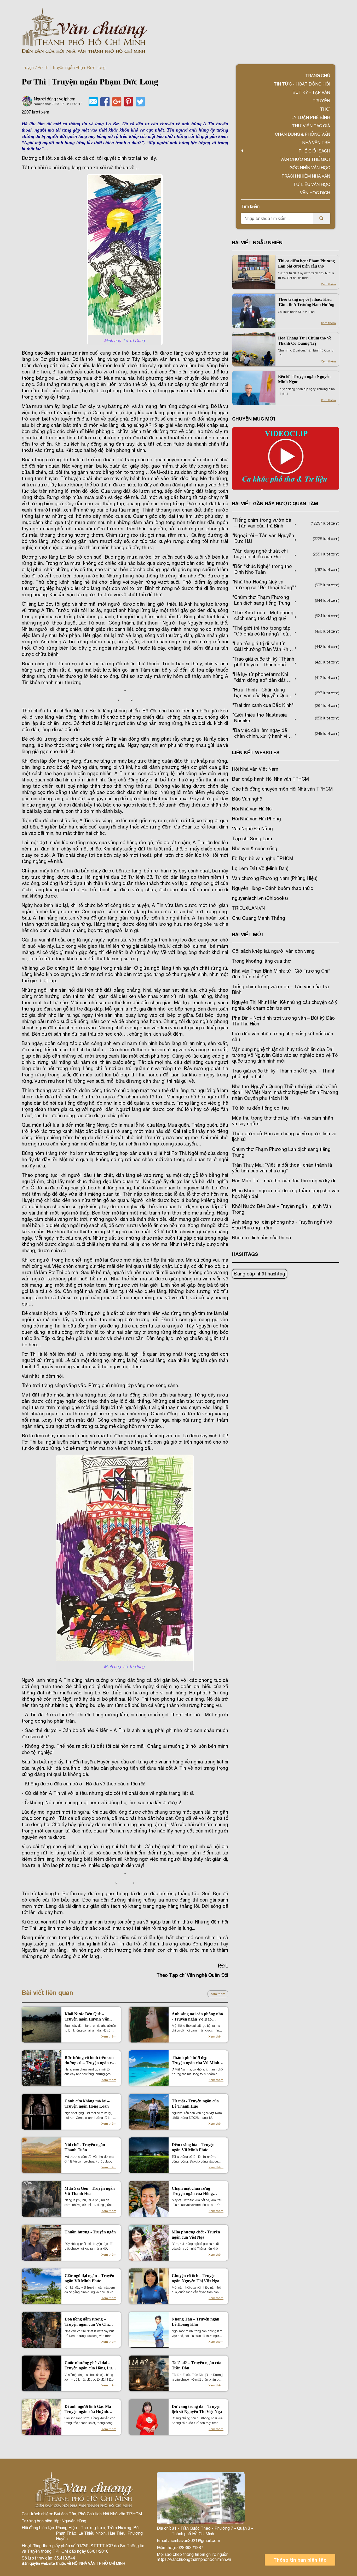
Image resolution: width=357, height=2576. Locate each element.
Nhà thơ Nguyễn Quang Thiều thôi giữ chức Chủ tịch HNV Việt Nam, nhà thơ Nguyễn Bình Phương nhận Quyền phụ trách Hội (285, 1092)
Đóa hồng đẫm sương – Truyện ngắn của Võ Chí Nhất (87, 2322)
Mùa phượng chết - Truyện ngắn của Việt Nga (196, 2235)
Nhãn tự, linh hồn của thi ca (261, 1238)
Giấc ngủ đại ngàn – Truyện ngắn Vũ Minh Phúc (89, 2278)
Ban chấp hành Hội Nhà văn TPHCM (270, 779)
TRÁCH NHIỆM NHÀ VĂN (306, 176)
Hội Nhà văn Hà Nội (252, 809)
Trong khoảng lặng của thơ (262, 961)
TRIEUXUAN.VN (248, 908)
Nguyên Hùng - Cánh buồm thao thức (273, 888)
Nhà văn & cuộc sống (255, 849)
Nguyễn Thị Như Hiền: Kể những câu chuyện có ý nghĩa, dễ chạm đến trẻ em (285, 1005)
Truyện (28, 67)
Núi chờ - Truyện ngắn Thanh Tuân (85, 2147)
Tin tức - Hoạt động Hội (302, 84)
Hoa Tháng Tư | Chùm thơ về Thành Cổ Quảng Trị (305, 341)
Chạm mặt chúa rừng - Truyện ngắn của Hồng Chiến (192, 2191)
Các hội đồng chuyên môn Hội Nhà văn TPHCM (282, 789)
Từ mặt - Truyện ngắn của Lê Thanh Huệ (195, 2104)
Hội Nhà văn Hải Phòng (257, 819)
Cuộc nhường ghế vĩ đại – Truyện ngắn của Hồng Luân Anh (90, 2366)
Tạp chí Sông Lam (252, 839)
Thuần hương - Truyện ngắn (90, 2232)
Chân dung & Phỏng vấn (303, 134)
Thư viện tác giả (311, 126)
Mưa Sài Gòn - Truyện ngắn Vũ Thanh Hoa (90, 2191)
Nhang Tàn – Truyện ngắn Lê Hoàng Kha (195, 2322)
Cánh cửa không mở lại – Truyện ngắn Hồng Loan (87, 2104)
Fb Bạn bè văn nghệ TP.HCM (263, 858)
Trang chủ (318, 76)
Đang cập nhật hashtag (260, 1274)
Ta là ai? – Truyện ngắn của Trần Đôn (197, 2365)
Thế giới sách (314, 151)
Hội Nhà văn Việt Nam (255, 769)
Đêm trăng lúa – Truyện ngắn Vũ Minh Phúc (193, 2147)
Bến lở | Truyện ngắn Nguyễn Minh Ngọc (304, 379)
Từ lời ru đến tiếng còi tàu (260, 1108)
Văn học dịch (315, 193)
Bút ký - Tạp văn (311, 92)
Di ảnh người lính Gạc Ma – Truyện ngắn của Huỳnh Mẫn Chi (89, 2409)
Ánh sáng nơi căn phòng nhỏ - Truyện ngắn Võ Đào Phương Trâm (197, 2017)
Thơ (325, 109)
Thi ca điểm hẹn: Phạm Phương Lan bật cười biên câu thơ (306, 263)
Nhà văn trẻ (316, 143)
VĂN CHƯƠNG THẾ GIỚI (305, 159)
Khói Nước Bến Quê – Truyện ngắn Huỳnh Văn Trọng (87, 2017)
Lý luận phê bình (311, 117)
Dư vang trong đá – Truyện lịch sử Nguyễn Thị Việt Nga (197, 2409)
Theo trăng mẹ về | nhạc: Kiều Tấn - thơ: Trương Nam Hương (306, 302)
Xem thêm (218, 1994)
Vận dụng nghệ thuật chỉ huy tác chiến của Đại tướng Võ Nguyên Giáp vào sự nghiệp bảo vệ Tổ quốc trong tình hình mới (285, 1055)
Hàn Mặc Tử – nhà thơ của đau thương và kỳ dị (284, 1181)
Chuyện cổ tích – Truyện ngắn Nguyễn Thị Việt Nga (195, 2278)
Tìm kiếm (250, 206)
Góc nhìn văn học (310, 168)
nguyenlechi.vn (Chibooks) (260, 898)
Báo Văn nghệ (247, 799)
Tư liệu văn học (312, 184)
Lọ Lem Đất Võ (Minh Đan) (260, 868)
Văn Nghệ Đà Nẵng (252, 829)
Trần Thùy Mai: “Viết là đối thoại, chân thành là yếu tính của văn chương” (282, 1168)
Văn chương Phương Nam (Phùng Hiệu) (275, 878)
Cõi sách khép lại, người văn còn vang (273, 951)
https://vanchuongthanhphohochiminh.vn (194, 2559)
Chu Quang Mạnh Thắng (259, 918)
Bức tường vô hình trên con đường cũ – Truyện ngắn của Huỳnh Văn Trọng (90, 2060)
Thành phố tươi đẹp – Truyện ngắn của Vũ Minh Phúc (195, 2060)
